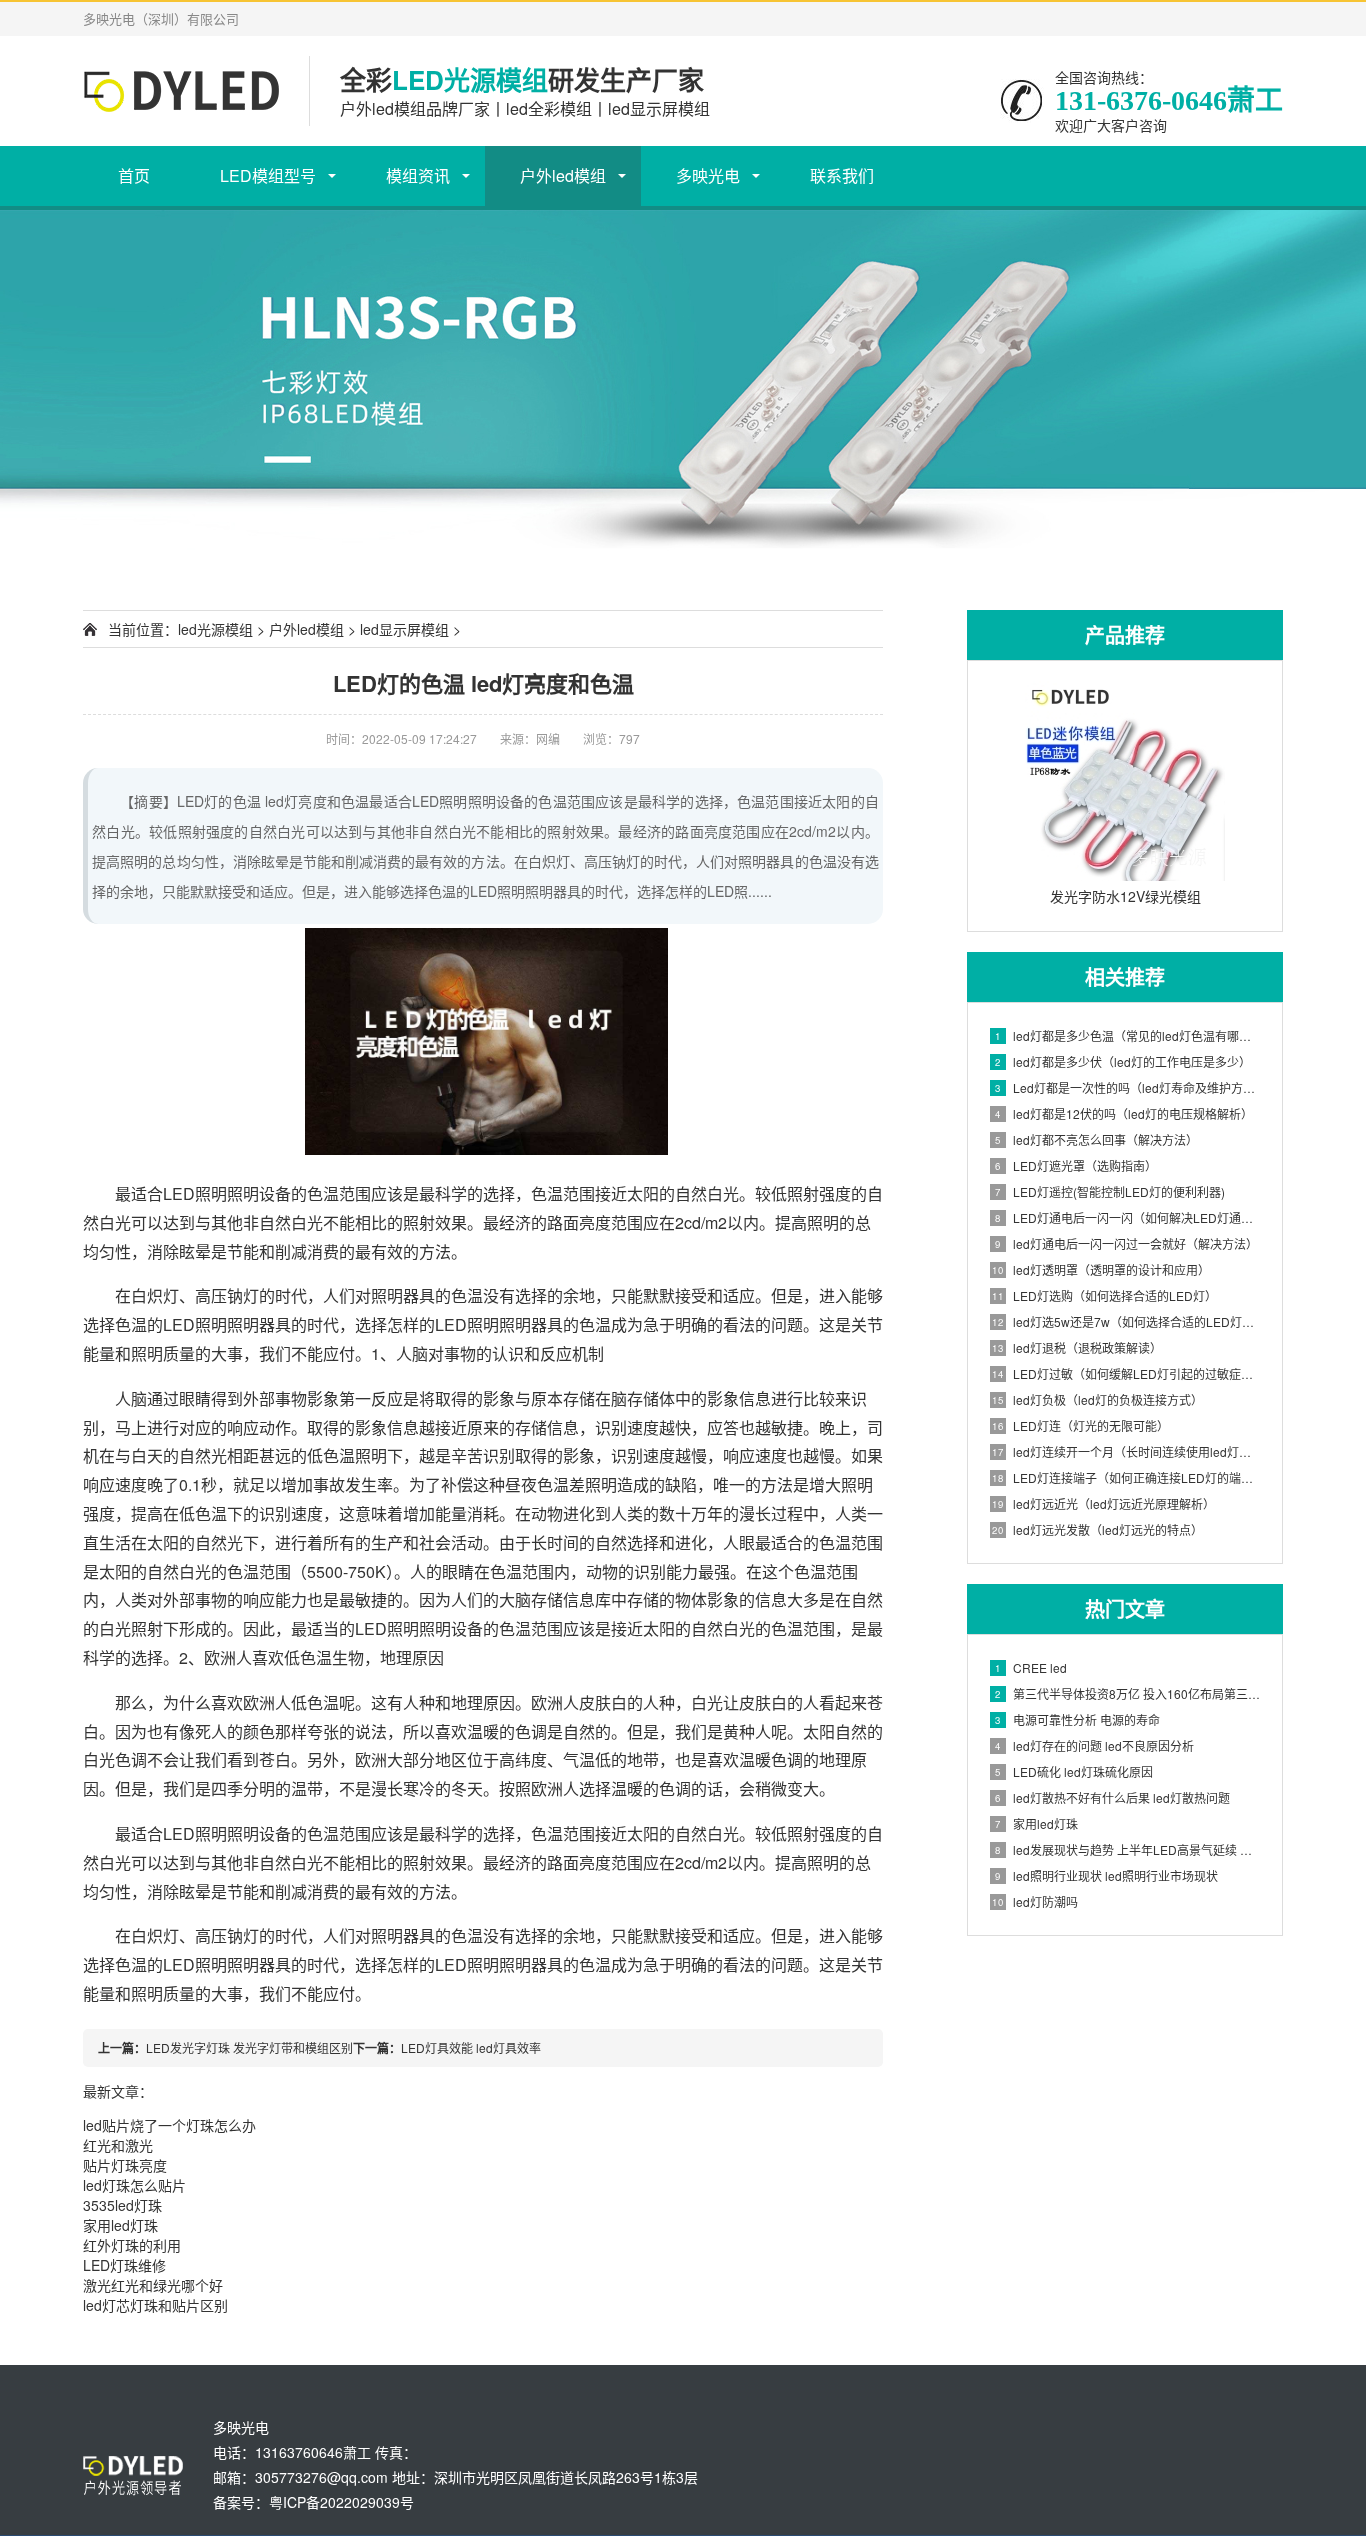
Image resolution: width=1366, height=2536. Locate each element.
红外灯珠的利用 (132, 2245)
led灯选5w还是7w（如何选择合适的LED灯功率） (1127, 1321)
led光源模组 (215, 629)
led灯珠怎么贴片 (134, 2185)
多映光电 (708, 175)
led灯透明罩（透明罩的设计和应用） (1101, 1269)
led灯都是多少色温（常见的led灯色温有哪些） (1128, 1035)
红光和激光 (118, 2145)
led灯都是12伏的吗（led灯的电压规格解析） (1124, 1113)
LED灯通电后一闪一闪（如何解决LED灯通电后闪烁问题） (1128, 1217)
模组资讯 (418, 175)
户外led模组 (563, 175)
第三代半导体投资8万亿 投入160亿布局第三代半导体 (1128, 1693)
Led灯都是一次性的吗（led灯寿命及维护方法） (1128, 1087)
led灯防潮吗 (1035, 1901)
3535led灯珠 (122, 2205)
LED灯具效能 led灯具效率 (471, 2047)
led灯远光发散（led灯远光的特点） (1097, 1529)
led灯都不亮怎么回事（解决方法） (1096, 1139)
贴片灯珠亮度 (125, 2165)
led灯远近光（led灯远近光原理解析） (1103, 1503)
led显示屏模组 (404, 629)
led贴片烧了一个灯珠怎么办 (169, 2125)
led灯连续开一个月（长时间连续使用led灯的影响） (1127, 1451)
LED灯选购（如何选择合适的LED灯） (1104, 1295)
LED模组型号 (268, 175)
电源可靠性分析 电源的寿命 (1077, 1719)
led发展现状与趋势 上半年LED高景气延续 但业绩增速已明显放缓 (1128, 1849)
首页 (134, 175)
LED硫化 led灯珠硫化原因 (1074, 1771)
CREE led (1031, 1667)
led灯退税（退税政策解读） (1077, 1347)
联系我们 (842, 175)
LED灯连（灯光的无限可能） (1080, 1425)
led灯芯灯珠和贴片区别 (155, 2305)
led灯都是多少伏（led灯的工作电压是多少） (1123, 1061)
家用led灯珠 (1036, 1823)
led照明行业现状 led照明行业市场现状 (1106, 1875)
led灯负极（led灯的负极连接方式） (1097, 1399)
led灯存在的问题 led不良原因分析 (1094, 1745)
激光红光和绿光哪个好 (153, 2285)
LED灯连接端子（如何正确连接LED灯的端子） (1127, 1477)
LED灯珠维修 (124, 2265)
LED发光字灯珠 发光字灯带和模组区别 (249, 2047)
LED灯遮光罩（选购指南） (1076, 1165)
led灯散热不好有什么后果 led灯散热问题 (1112, 1797)
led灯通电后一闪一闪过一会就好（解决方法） (1126, 1243)
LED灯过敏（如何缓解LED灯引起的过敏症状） (1127, 1373)
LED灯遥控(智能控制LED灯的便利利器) (1110, 1191)
